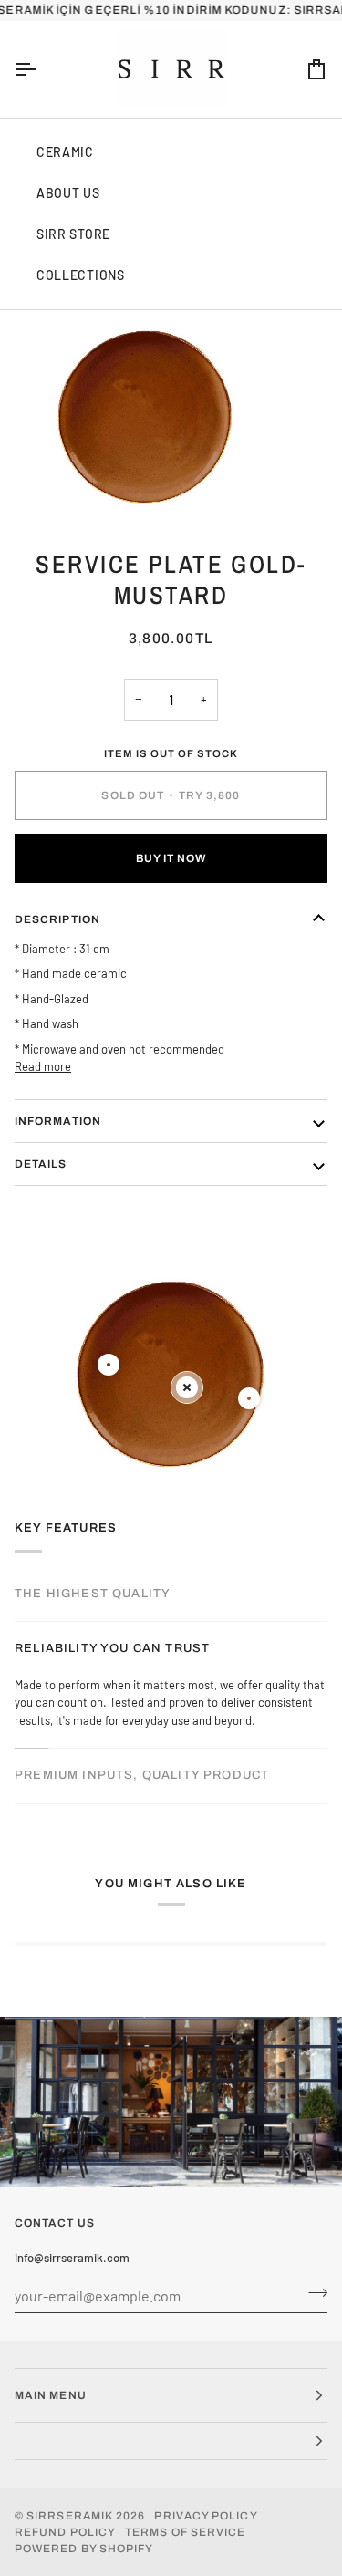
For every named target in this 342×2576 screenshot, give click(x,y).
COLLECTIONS (81, 275)
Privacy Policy (206, 2516)
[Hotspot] (109, 1365)
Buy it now (171, 858)
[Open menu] (42, 69)
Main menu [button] (51, 2395)
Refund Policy (65, 2532)
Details (41, 1164)
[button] (171, 2441)
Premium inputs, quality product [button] (142, 1775)
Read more (43, 1066)
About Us (68, 193)
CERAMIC (65, 152)
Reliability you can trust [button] (112, 1648)
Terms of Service (185, 2532)
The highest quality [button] (93, 1594)
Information (58, 1121)
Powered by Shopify (84, 2549)
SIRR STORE (73, 234)
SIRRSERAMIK (70, 2516)
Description (57, 919)
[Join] (312, 2293)
